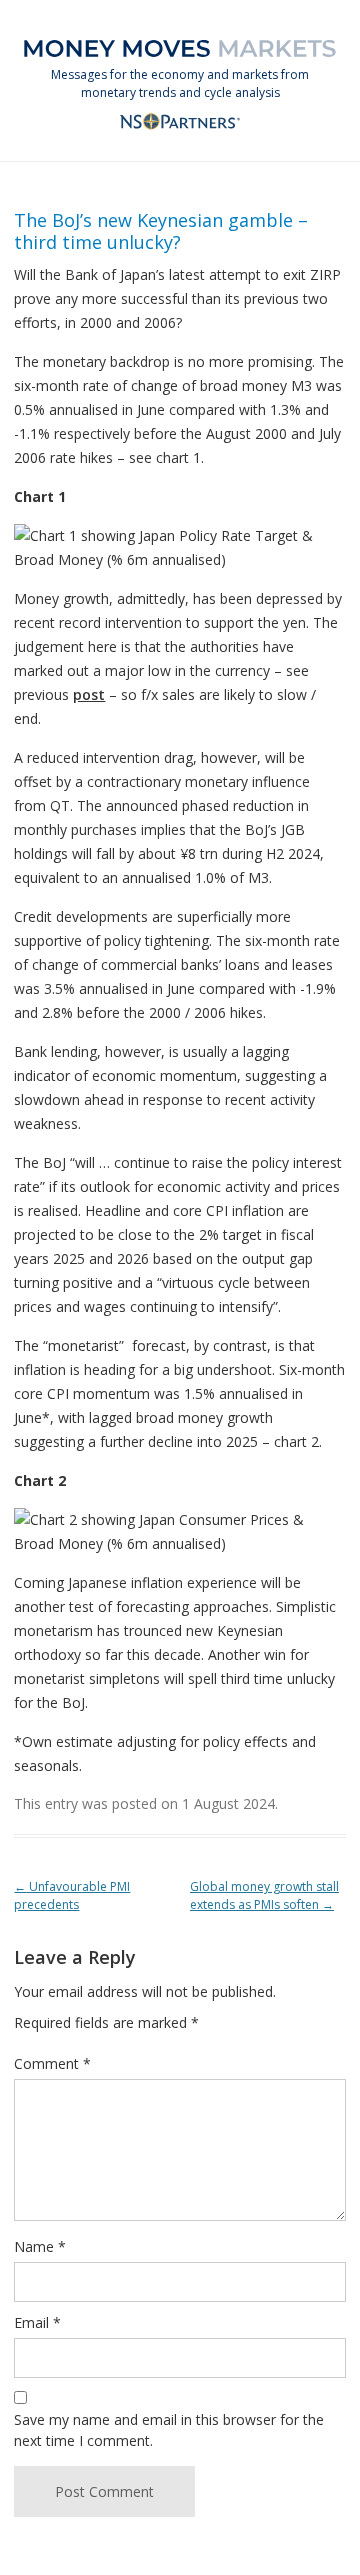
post (89, 694)
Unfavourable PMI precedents (72, 1895)
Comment (52, 2063)
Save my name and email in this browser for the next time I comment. (169, 2430)
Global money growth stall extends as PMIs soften (264, 1895)
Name (40, 2246)
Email (37, 2322)
